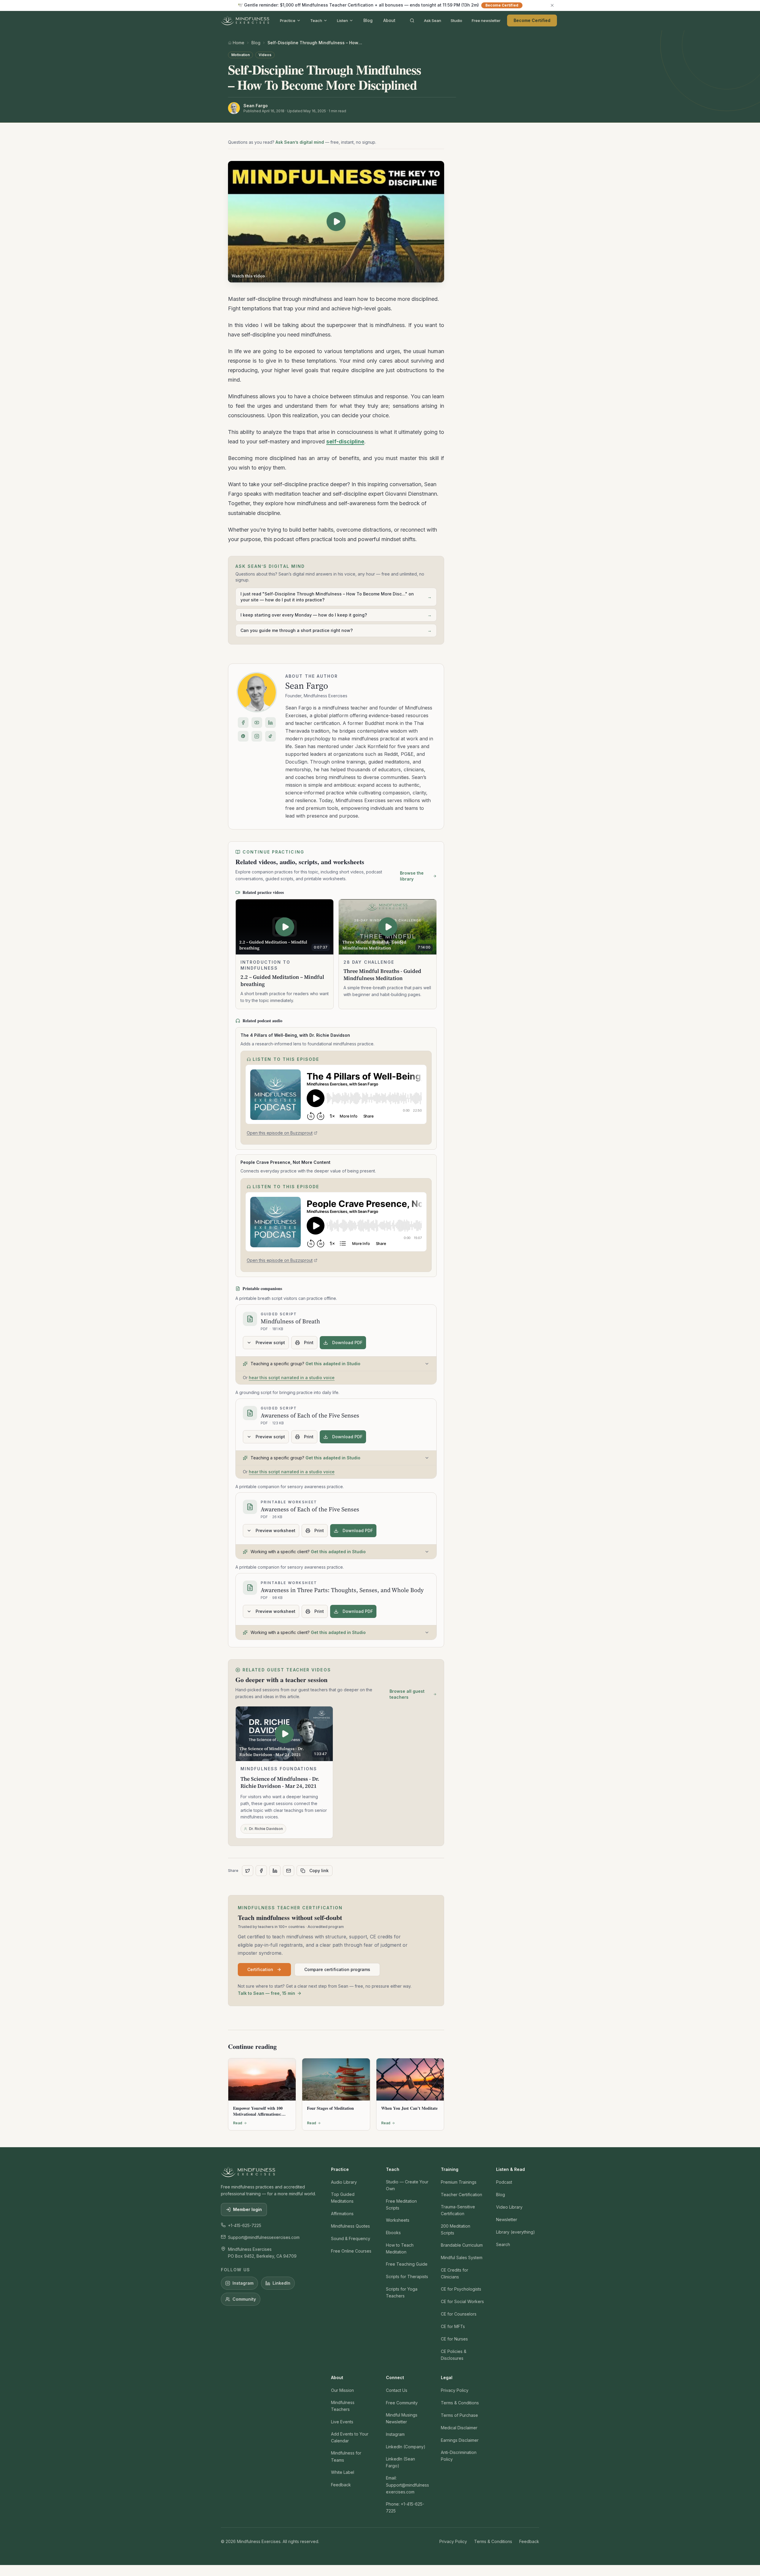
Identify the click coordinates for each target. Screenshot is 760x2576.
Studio (456, 20)
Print (309, 1342)
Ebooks (393, 2233)
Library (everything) (516, 2232)
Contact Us (397, 2390)
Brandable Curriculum (462, 2245)
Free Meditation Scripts (401, 2204)
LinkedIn (281, 2283)
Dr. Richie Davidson (266, 1829)
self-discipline (345, 441)
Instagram (243, 2283)
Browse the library (412, 876)
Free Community (402, 2403)
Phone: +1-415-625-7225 (405, 2507)
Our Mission (342, 2390)
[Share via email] (289, 1871)
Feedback (341, 2485)
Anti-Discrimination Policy (459, 2456)
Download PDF (347, 1342)
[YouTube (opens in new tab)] (257, 723)
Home (239, 43)
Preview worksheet (275, 1530)
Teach (316, 20)
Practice (288, 20)
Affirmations (342, 2214)
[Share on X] (248, 1871)
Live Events (342, 2422)
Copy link (319, 1871)
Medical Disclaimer (459, 2428)
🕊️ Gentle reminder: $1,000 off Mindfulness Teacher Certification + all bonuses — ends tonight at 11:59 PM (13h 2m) (378, 5)
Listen (342, 20)
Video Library (509, 2207)
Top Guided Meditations (343, 2198)
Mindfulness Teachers (343, 2406)
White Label (343, 2472)
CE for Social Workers (462, 2301)
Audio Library (344, 2182)
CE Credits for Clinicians (455, 2273)
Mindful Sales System (462, 2257)
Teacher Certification (461, 2195)
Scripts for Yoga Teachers (402, 2292)
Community (244, 2299)
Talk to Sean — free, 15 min (266, 1993)
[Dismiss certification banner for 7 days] (552, 5)
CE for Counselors (459, 2314)
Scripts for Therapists (407, 2276)
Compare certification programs (337, 1969)
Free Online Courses (351, 2251)
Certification (260, 1969)
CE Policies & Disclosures (454, 2355)
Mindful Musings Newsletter (402, 2418)
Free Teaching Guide (407, 2264)
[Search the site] (412, 20)
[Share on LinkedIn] (275, 1871)
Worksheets (398, 2220)
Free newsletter (486, 20)
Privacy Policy (455, 2390)
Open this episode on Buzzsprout (280, 1134)
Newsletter (507, 2219)
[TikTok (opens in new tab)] (270, 736)
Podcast (504, 2182)
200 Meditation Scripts (456, 2229)
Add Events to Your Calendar (350, 2437)
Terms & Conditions (460, 2403)
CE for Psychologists (461, 2289)
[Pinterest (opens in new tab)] (243, 736)
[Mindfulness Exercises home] (245, 20)
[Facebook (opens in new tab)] (243, 723)
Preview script (270, 1342)
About (389, 20)
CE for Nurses (454, 2339)
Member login (247, 2209)
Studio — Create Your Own (407, 2185)
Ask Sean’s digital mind (300, 142)
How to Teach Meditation (400, 2248)
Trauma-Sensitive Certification (458, 2210)
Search (503, 2244)
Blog (368, 20)
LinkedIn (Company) (406, 2447)
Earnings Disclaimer (460, 2440)
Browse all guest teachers (407, 1694)
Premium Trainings (459, 2182)
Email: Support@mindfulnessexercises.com (407, 2485)
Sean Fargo (307, 686)
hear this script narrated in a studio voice (292, 1378)
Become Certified (532, 20)
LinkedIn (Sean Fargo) (400, 2462)
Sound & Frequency (351, 2238)
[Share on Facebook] (261, 1871)
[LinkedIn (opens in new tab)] (270, 723)
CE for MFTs (453, 2326)
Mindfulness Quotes (350, 2226)
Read (238, 2123)
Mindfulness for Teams (346, 2456)
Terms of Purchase (459, 2415)
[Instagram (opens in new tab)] (257, 736)
